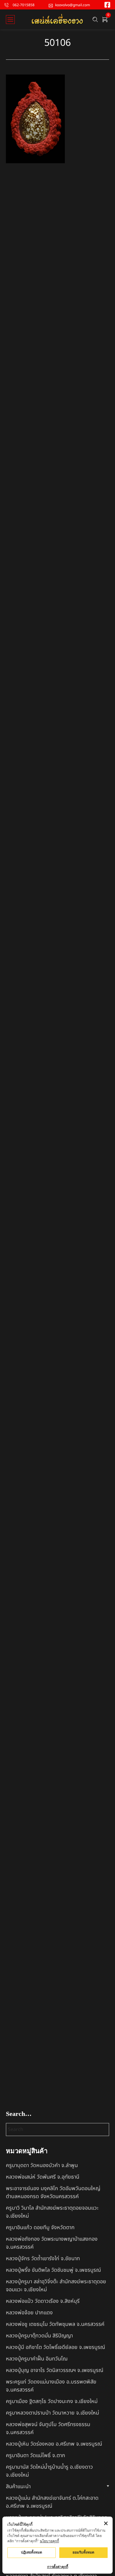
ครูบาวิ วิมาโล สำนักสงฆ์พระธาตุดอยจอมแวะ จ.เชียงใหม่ (52, 2212)
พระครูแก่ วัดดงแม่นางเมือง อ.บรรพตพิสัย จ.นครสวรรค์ (51, 2386)
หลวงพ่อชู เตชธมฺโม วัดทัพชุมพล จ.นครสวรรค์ (55, 2324)
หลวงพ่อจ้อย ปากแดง (29, 2313)
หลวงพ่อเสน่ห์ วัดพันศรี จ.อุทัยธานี (43, 2177)
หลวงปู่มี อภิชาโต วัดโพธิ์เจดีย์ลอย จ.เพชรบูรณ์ (55, 2347)
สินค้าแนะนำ (18, 2487)
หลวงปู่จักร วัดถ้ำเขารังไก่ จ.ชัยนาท (43, 2259)
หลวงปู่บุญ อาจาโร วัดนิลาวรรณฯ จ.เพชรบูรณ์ (55, 2370)
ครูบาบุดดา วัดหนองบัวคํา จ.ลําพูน (42, 2165)
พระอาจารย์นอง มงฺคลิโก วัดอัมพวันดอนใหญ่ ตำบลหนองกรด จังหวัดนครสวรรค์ (53, 2192)
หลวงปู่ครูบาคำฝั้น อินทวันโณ (37, 2359)
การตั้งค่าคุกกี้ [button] (58, 2567)
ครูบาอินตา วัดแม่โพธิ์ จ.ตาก (36, 2456)
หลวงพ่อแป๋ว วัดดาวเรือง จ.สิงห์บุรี (43, 2301)
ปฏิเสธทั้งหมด (32, 2552)
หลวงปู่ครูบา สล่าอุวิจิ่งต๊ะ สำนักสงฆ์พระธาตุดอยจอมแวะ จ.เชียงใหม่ (56, 2286)
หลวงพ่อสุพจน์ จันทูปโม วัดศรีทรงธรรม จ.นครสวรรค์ (48, 2428)
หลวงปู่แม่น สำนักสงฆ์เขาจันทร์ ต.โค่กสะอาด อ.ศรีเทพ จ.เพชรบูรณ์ (52, 2502)
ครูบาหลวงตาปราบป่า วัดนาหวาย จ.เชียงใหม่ (52, 2413)
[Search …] (95, 20)
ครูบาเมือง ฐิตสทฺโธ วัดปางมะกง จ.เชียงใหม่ (52, 2401)
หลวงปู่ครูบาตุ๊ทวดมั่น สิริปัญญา (39, 2336)
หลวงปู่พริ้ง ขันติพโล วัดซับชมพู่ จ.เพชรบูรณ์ (53, 2270)
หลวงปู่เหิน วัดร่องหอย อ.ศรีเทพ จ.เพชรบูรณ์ (54, 2444)
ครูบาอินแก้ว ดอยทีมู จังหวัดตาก (40, 2228)
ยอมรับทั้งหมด (83, 2552)
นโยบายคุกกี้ (49, 2541)
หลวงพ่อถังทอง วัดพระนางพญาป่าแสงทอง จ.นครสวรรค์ (52, 2243)
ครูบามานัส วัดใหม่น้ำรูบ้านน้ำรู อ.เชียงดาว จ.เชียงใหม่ (49, 2471)
